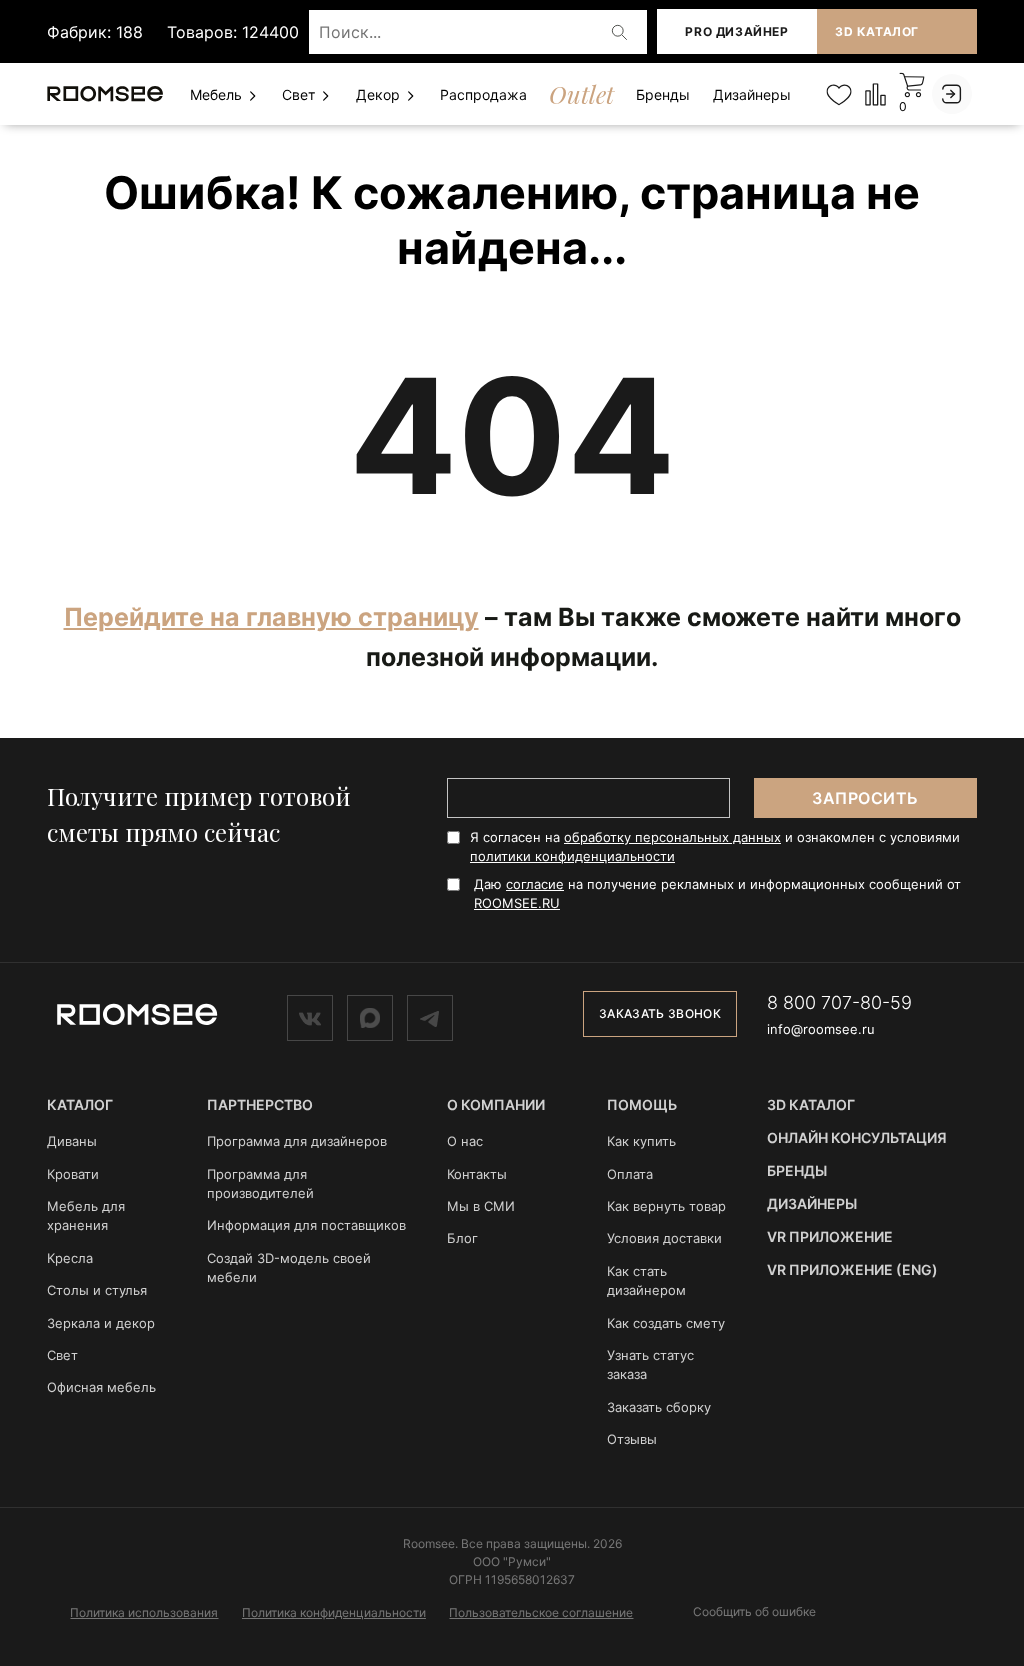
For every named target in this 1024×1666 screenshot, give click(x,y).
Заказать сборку (659, 1407)
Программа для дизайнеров (297, 1141)
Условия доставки (664, 1238)
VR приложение (830, 1236)
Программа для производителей (260, 1183)
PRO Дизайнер (736, 31)
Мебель (218, 94)
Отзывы (632, 1439)
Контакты (477, 1174)
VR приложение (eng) (852, 1269)
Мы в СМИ (481, 1206)
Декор (380, 94)
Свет (300, 94)
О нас (465, 1141)
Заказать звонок (660, 1013)
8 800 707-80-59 (839, 1002)
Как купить (641, 1141)
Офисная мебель (101, 1387)
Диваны (72, 1141)
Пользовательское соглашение (541, 1612)
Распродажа (483, 94)
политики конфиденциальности (572, 856)
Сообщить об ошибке (754, 1612)
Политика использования (144, 1612)
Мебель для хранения (86, 1215)
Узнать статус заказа (650, 1364)
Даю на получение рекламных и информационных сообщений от (717, 893)
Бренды (663, 94)
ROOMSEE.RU (517, 903)
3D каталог (877, 31)
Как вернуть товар (666, 1206)
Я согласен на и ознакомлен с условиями (715, 846)
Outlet (581, 94)
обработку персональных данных (672, 837)
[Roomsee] (137, 1013)
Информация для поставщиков (306, 1225)
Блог (462, 1238)
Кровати (73, 1174)
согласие (535, 884)
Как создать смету (666, 1323)
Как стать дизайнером (646, 1280)
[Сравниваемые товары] (875, 93)
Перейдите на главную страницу (271, 617)
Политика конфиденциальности (334, 1612)
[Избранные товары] (838, 94)
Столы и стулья (97, 1290)
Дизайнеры (752, 94)
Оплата (630, 1174)
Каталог (80, 1104)
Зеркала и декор (101, 1323)
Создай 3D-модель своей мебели (289, 1267)
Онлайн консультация (857, 1137)
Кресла (70, 1258)
